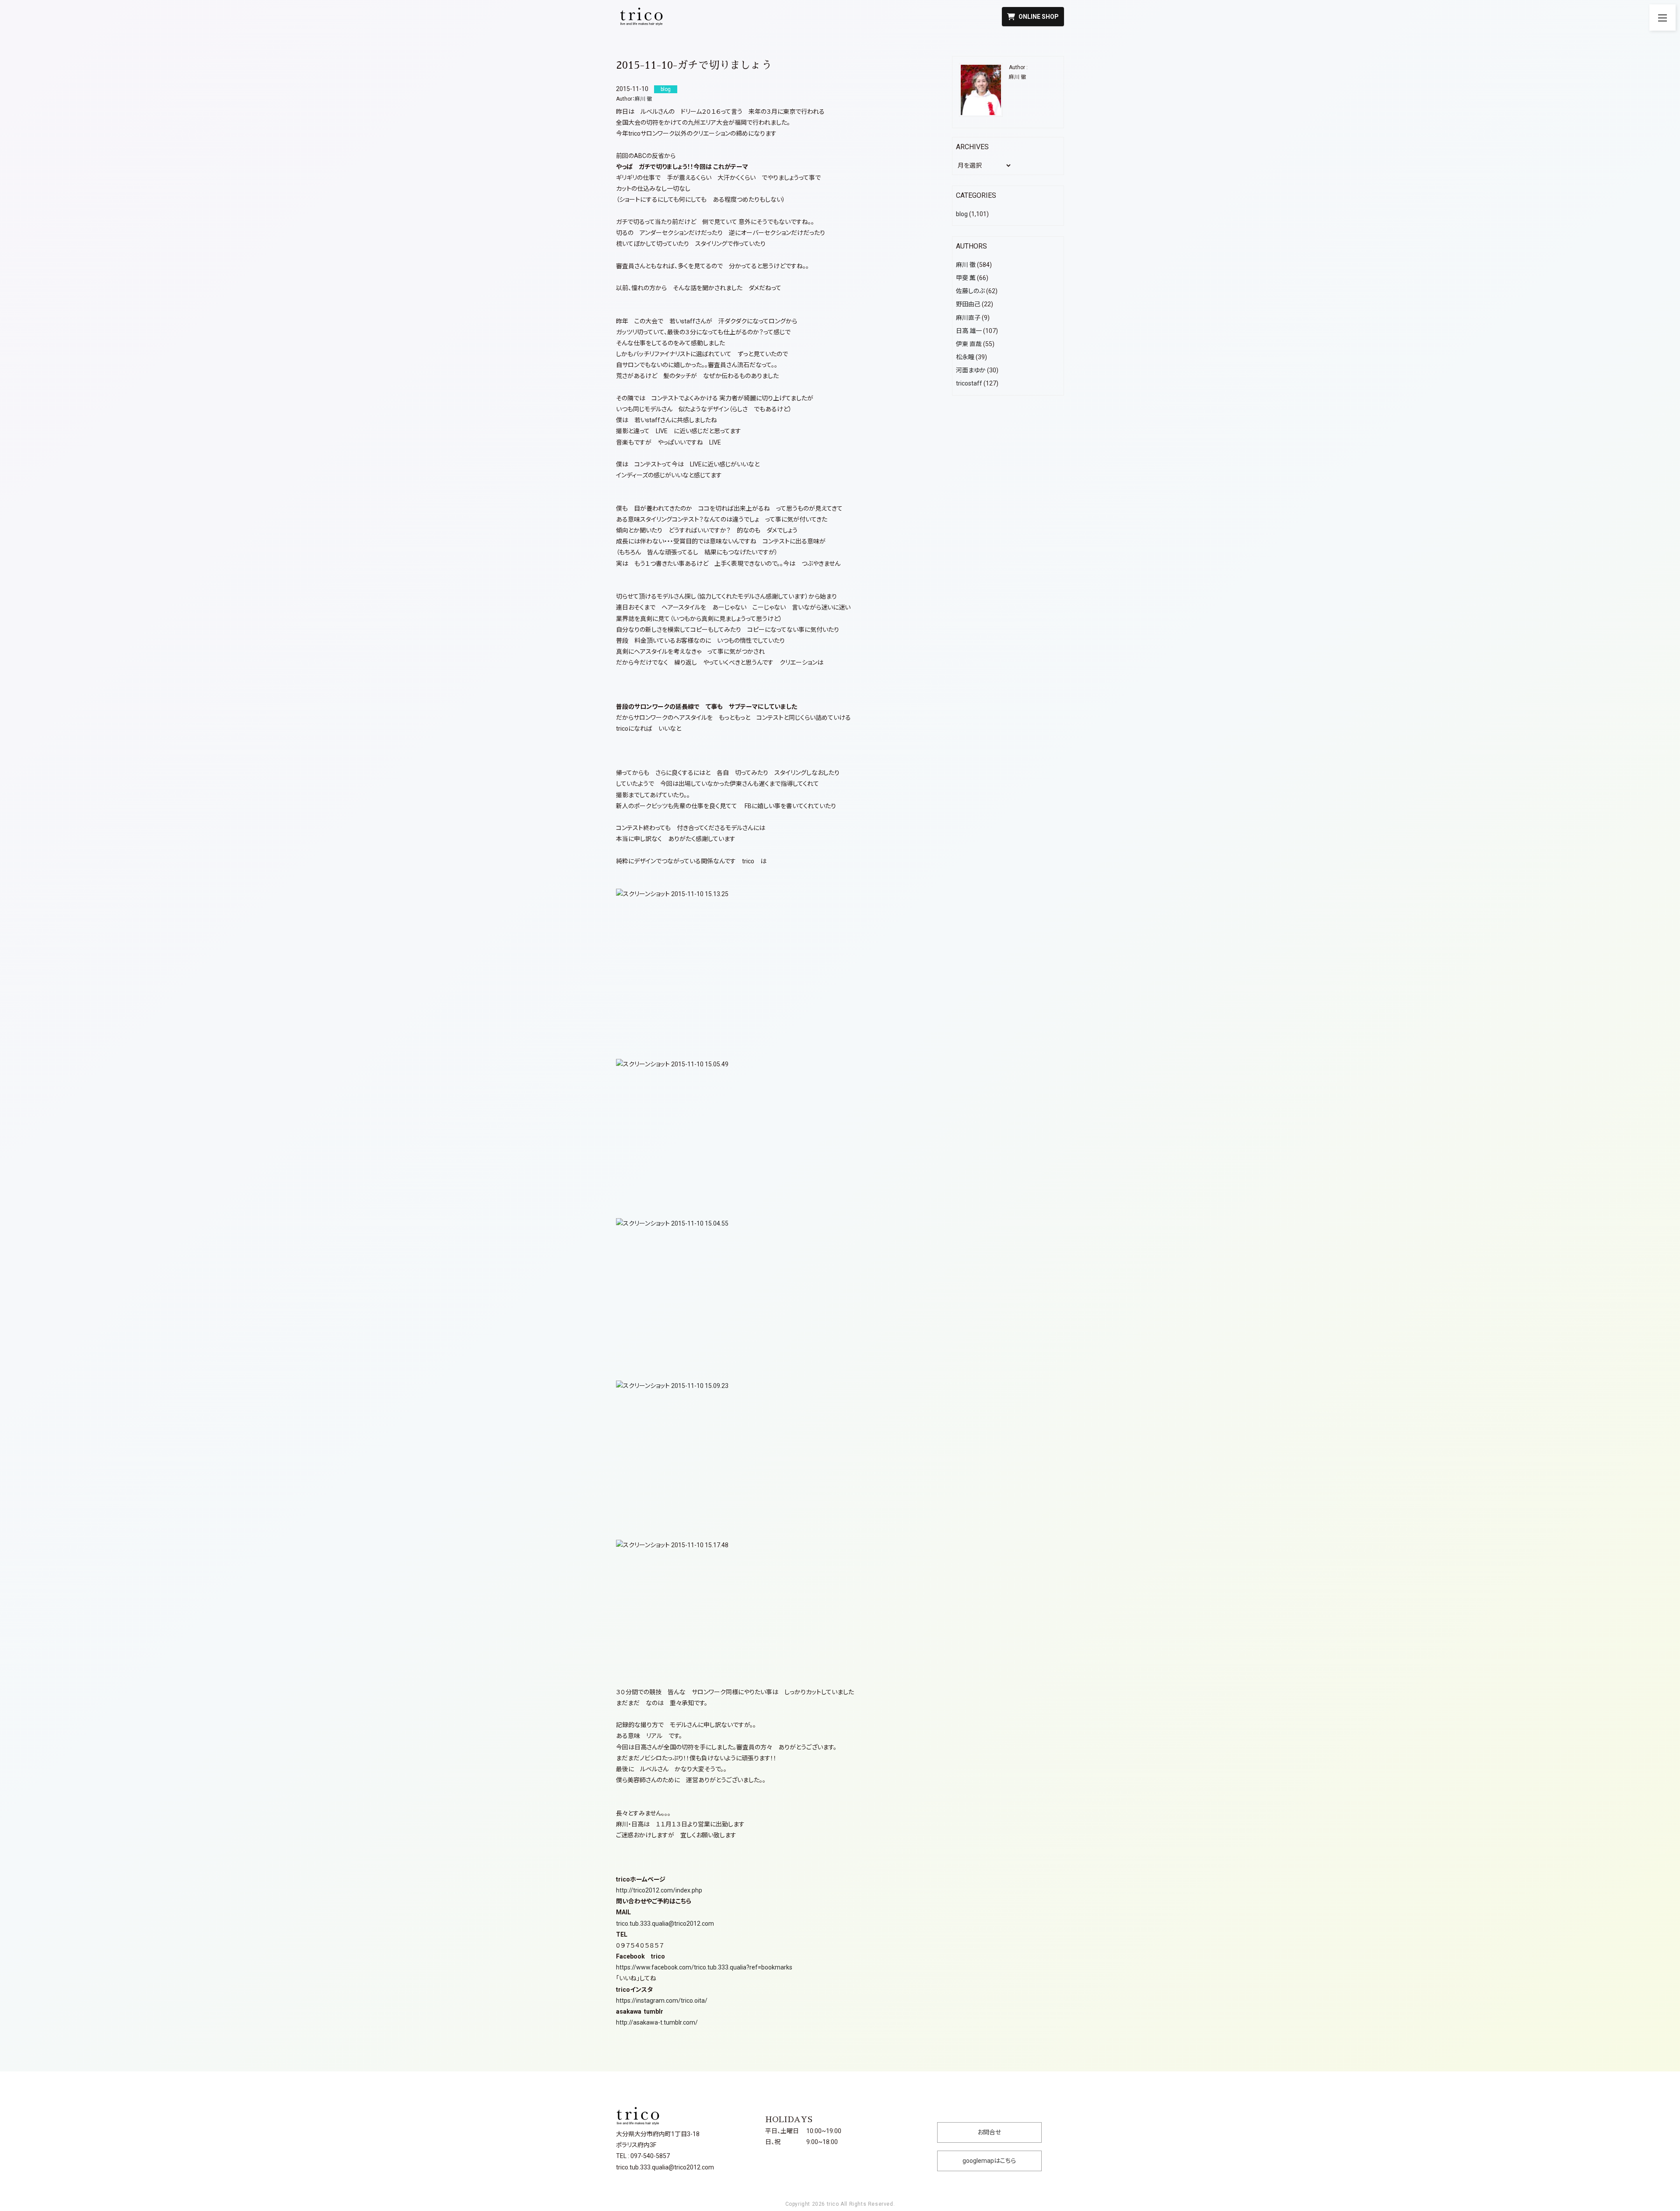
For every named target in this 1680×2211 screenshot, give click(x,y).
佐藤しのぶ (970, 291)
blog (962, 214)
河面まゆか (971, 370)
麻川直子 (968, 318)
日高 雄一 (969, 331)
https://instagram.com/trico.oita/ (662, 2001)
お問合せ (989, 2132)
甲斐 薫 (966, 278)
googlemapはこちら (989, 2161)
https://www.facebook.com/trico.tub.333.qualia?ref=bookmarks (704, 1967)
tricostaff (969, 383)
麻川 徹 (643, 99)
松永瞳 (965, 357)
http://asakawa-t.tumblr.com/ (657, 2022)
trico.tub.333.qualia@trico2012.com (665, 1924)
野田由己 (968, 304)
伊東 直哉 (969, 344)
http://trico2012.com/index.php (659, 1890)
